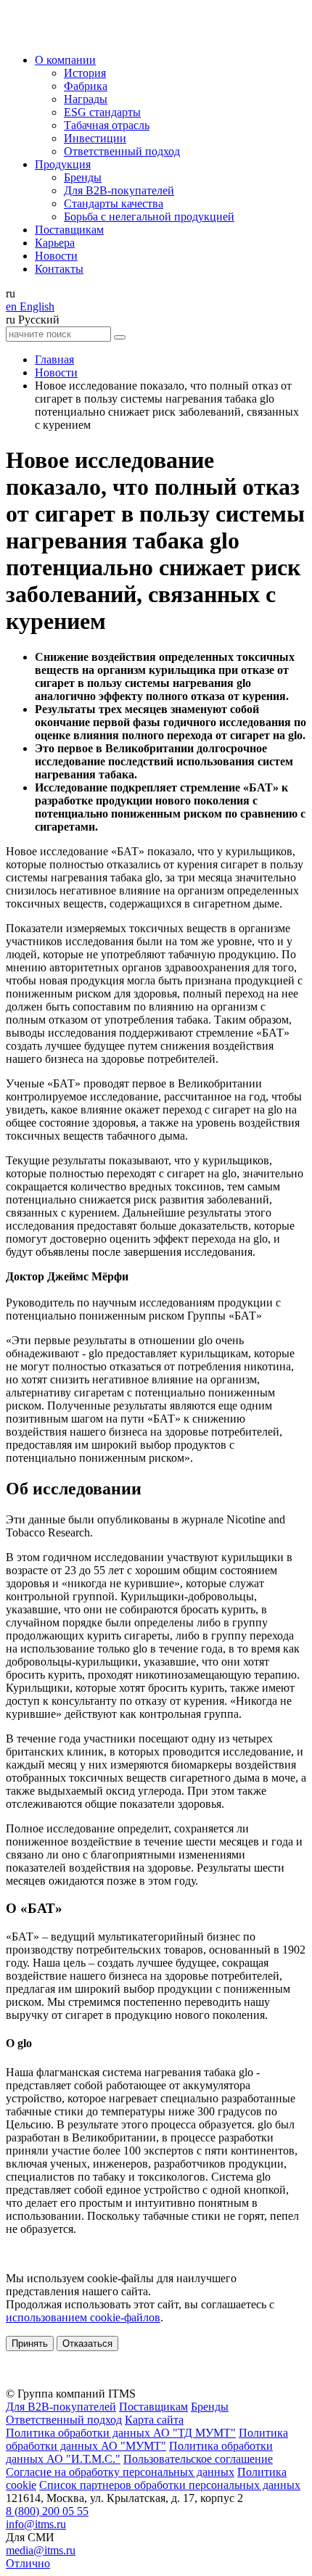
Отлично (28, 2563)
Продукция (63, 164)
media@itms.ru (41, 2550)
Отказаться (87, 2343)
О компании (65, 60)
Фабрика (86, 86)
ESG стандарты (102, 112)
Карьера (55, 243)
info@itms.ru (36, 2524)
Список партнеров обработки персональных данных (170, 2485)
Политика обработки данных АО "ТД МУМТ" (121, 2433)
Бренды (83, 177)
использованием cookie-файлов (83, 2317)
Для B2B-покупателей (119, 190)
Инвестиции (95, 138)
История (85, 73)
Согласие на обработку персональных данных (120, 2472)
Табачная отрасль (107, 125)
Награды (86, 99)
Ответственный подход (122, 151)
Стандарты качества (114, 203)
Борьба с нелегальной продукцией (149, 217)
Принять (30, 2343)
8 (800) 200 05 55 (47, 2511)
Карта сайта (154, 2420)
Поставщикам (69, 230)
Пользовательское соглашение (198, 2459)
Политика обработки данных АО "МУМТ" (147, 2439)
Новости (56, 256)
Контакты (59, 269)
